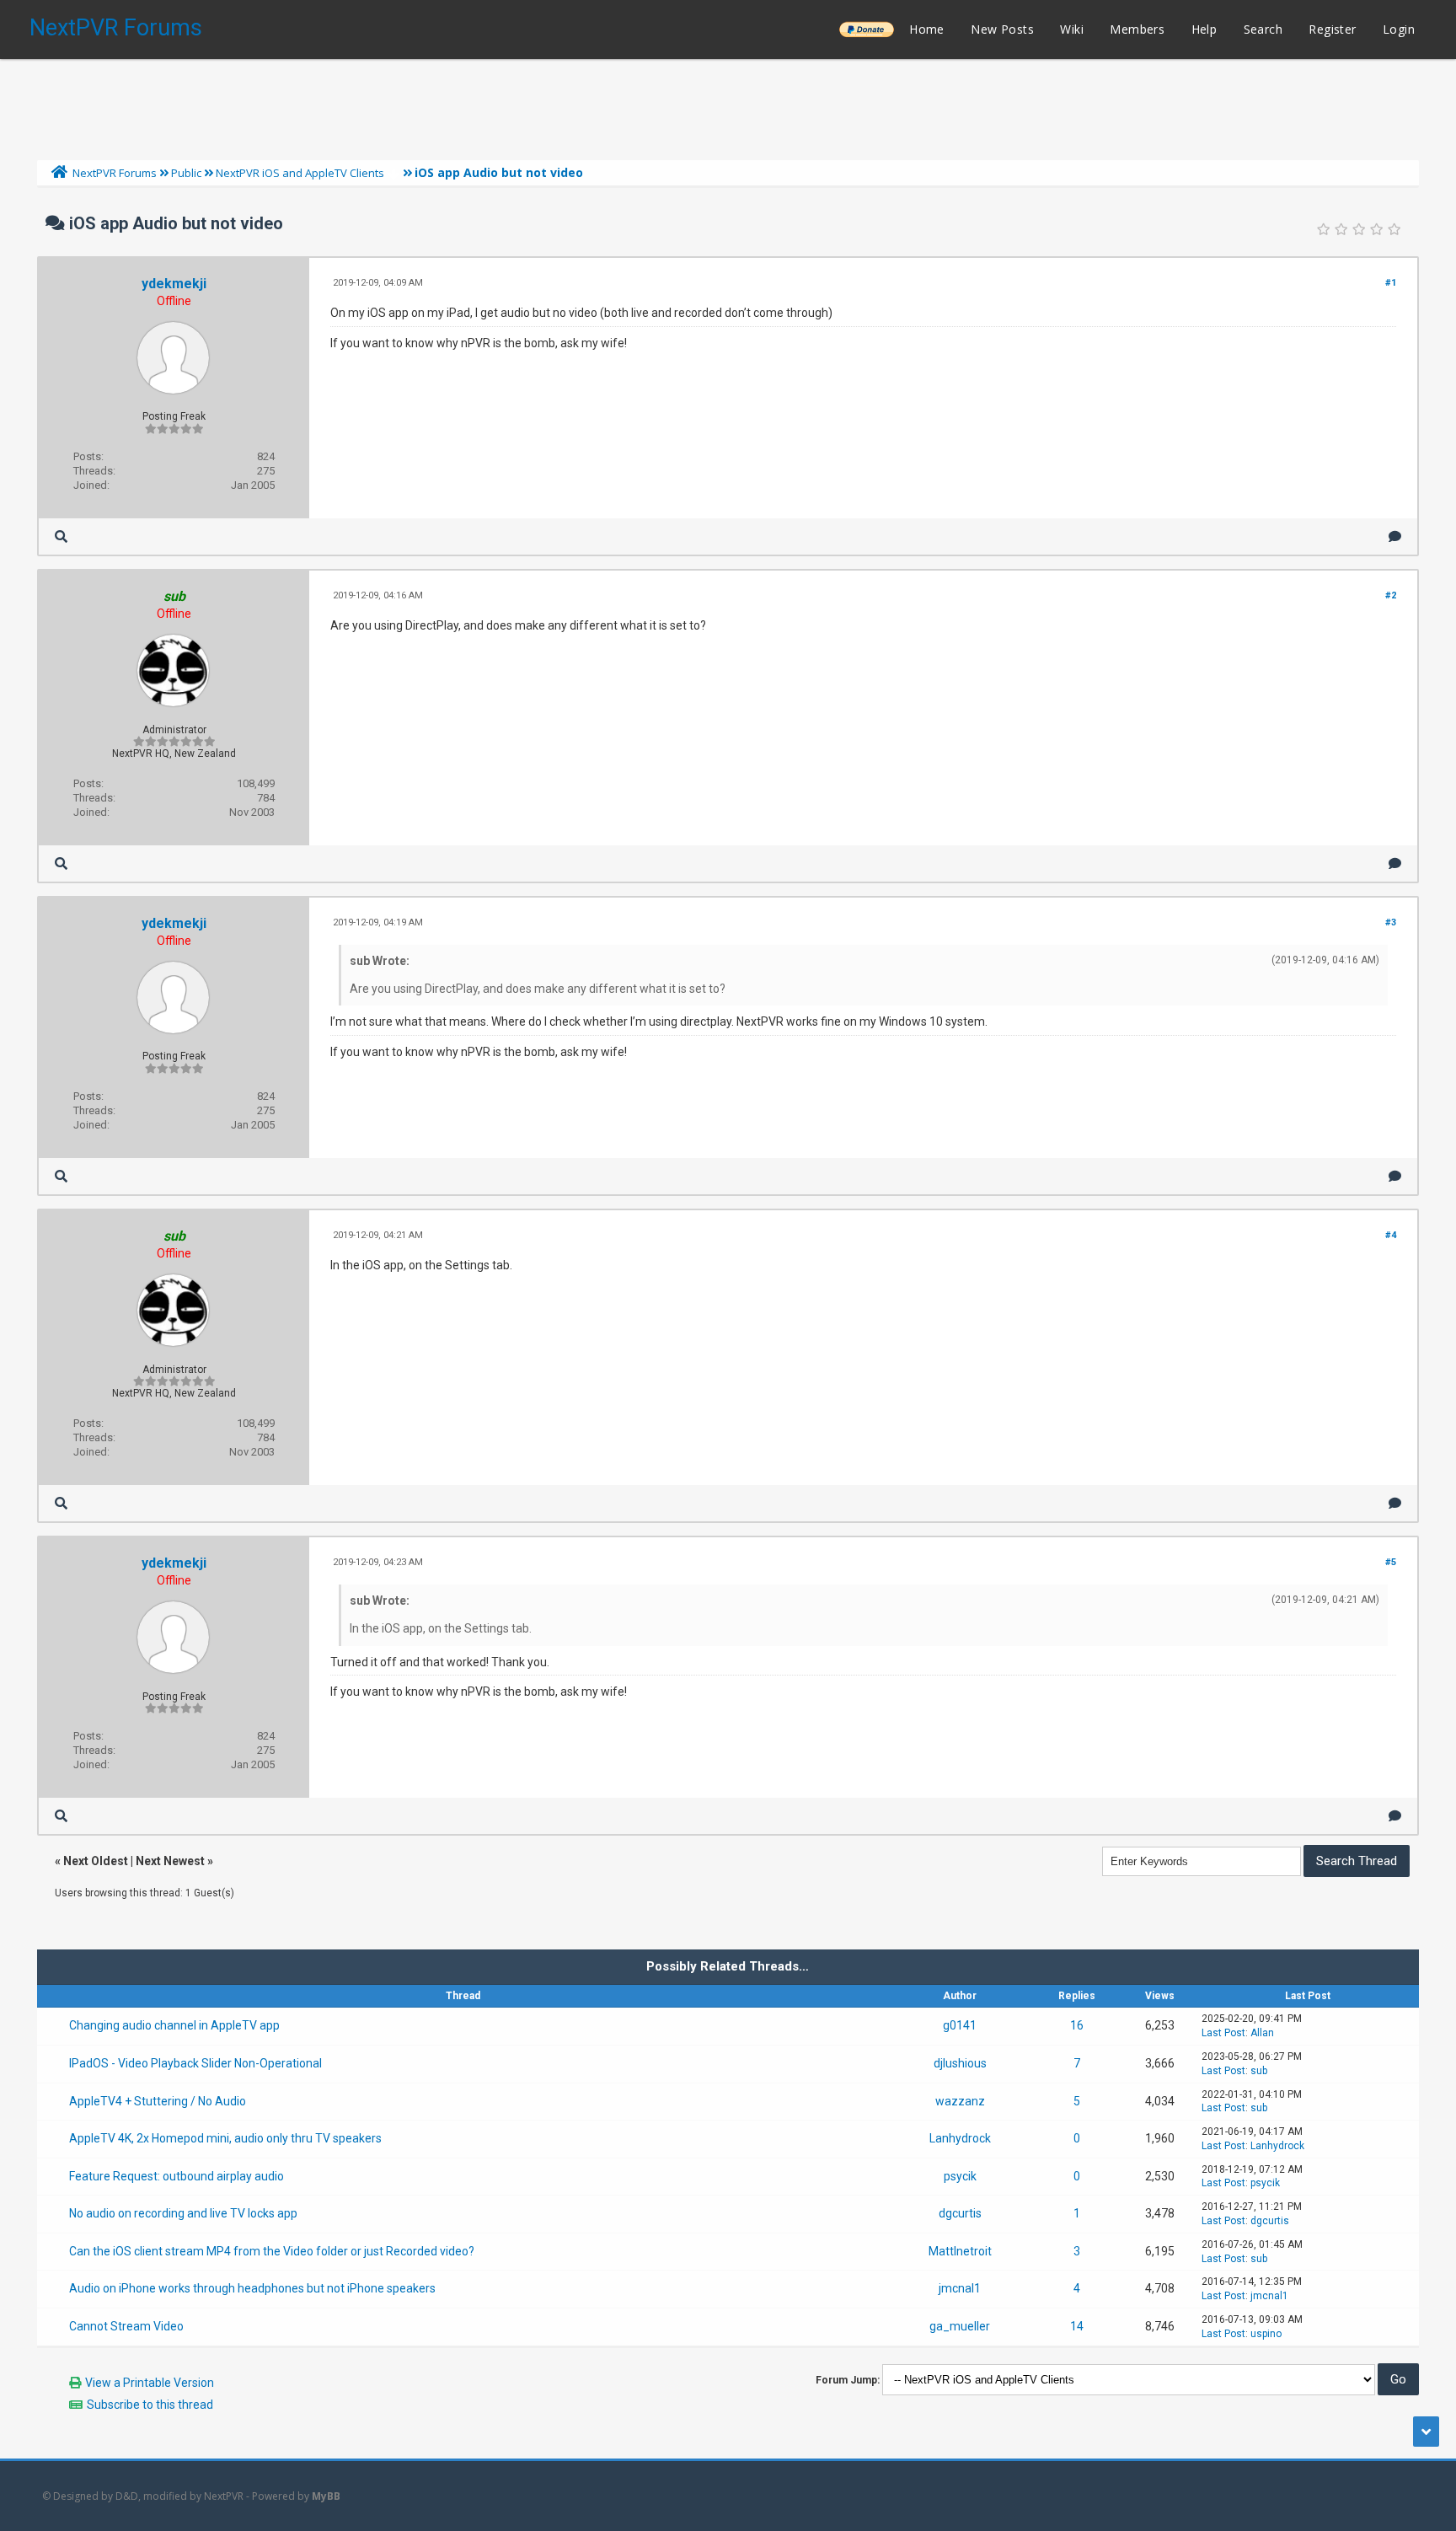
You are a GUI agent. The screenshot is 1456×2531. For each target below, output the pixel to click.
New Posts (1002, 29)
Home (927, 29)
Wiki (1072, 29)
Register (1332, 29)
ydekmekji (174, 284)
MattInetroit (960, 2251)
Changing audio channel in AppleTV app (174, 2025)
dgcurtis (960, 2213)
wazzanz (960, 2101)
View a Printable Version (150, 2383)
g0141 (960, 2025)
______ (866, 29)
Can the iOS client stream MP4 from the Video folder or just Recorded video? (272, 2251)
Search (1263, 29)
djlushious (960, 2063)
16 (1077, 2025)
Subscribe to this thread (150, 2405)
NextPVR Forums (116, 28)
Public (186, 173)
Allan (1262, 2033)
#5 (1391, 1562)
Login (1399, 29)
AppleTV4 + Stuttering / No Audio (158, 2101)
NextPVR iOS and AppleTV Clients (300, 173)
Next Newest (170, 1861)
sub (1259, 2071)
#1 (1391, 283)
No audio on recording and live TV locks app (183, 2213)
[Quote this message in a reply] (1395, 536)
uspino (1266, 2334)
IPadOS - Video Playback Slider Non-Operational (195, 2063)
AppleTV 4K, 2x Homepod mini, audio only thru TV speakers (225, 2138)
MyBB (326, 2496)
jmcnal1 (960, 2288)
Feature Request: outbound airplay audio (177, 2176)
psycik (960, 2176)
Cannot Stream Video (126, 2326)
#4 (1391, 1235)
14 (1077, 2326)
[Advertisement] (728, 105)
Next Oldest (96, 1861)
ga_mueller (960, 2326)
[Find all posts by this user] (61, 536)
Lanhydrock (960, 2138)
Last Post (1223, 2033)
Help (1204, 29)
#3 (1391, 922)
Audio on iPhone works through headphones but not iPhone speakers (252, 2288)
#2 (1391, 595)
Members (1137, 29)
